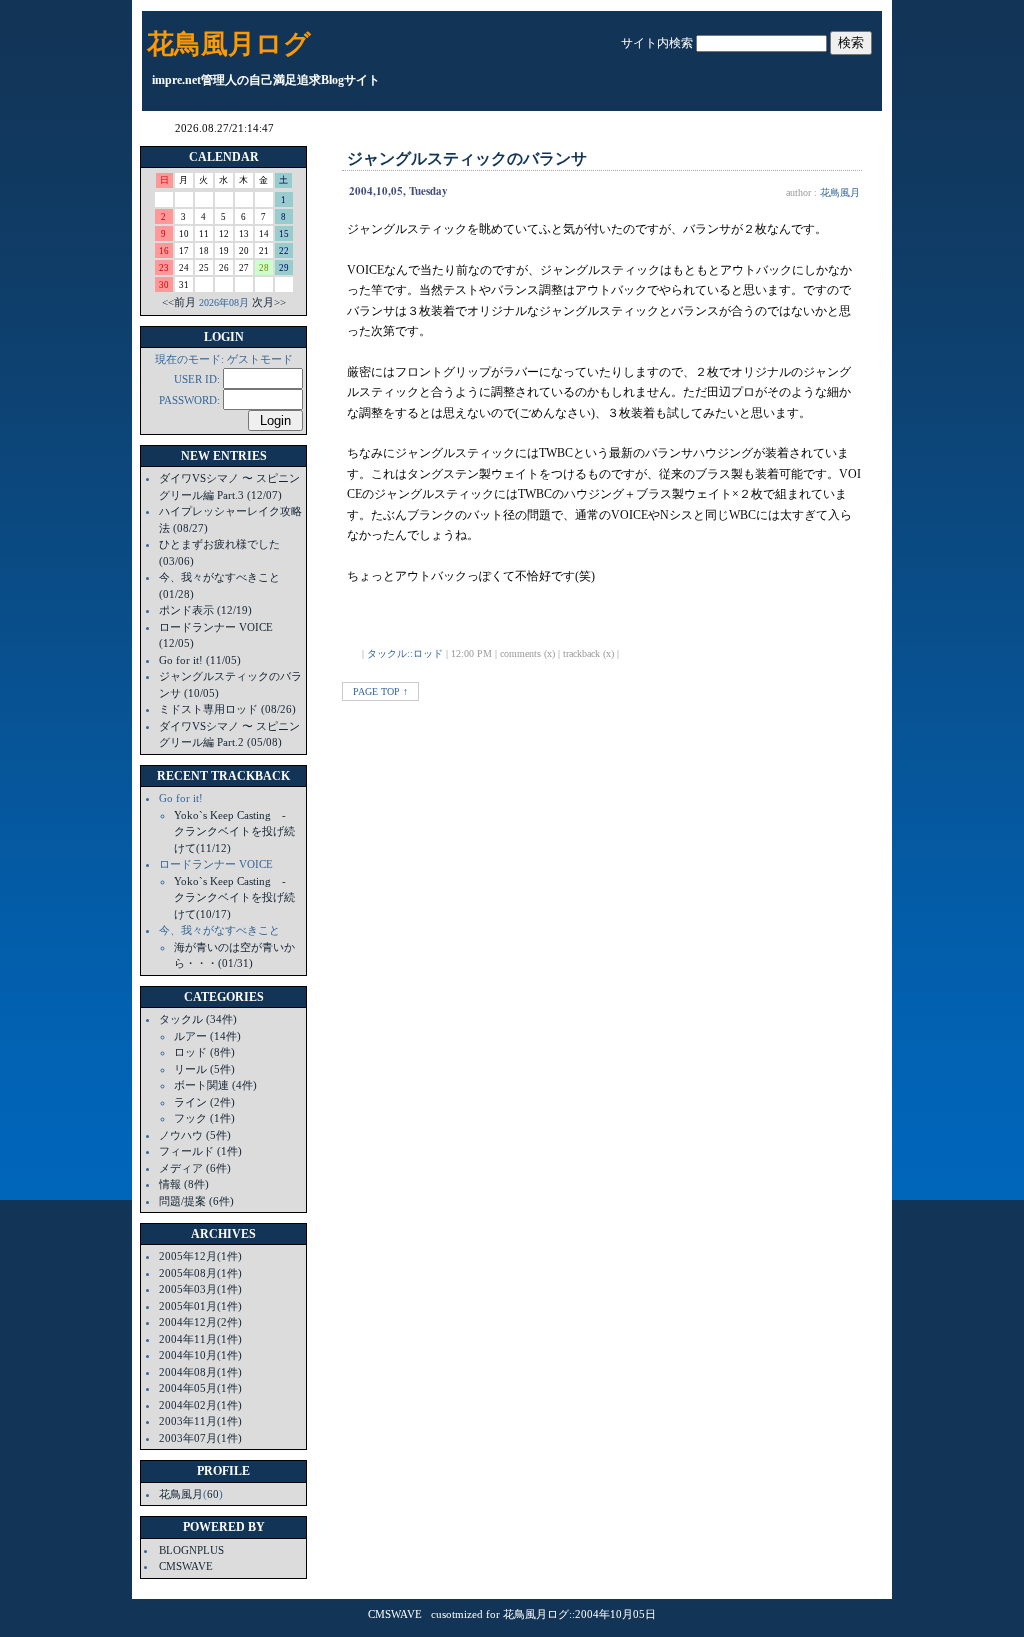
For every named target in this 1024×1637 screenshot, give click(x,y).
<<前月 (179, 302)
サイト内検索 (657, 43)
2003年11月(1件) (200, 1421)
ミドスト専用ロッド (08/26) (227, 709)
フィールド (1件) (200, 1151)
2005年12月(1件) (200, 1256)
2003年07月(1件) (200, 1438)
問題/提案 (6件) (196, 1201)
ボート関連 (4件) (215, 1085)
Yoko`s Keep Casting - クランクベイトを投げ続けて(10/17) (235, 897)
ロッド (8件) (204, 1052)
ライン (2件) (204, 1102)
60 (213, 1494)
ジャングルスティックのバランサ (467, 158)
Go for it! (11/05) (200, 660)
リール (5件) (204, 1069)
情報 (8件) (184, 1184)
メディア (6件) (195, 1168)
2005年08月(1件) (200, 1273)
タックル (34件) (198, 1019)
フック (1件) (204, 1118)
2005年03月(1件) (200, 1289)
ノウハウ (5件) (195, 1135)
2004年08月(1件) (200, 1372)
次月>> (269, 302)
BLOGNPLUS (191, 1550)
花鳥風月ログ (229, 44)
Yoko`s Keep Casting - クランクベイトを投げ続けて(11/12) (235, 831)
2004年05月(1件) (200, 1388)
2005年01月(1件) (200, 1306)
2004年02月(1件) (200, 1405)
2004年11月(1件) (200, 1339)
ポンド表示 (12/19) (205, 610)
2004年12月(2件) (200, 1322)
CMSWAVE (186, 1566)
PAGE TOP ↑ (380, 691)
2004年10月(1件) (200, 1355)
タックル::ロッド (405, 653)
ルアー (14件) (207, 1036)
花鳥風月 (181, 1494)
